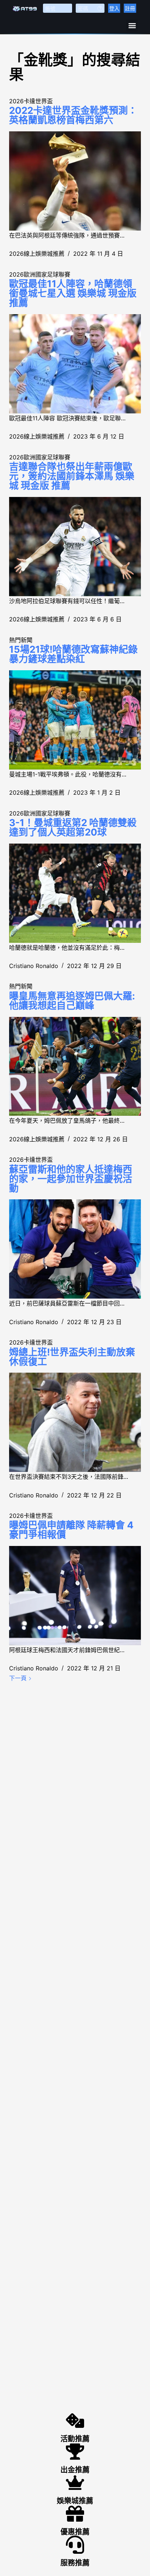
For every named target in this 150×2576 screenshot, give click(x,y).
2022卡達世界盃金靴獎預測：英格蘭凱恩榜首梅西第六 (73, 115)
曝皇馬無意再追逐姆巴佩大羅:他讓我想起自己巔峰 (72, 1001)
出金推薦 (75, 2470)
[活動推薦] (75, 2421)
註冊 (130, 8)
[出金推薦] (75, 2452)
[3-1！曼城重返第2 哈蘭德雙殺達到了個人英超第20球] (75, 893)
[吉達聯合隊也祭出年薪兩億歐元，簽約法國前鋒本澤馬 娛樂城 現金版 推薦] (75, 547)
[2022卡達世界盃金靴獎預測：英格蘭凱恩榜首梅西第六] (75, 181)
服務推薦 (75, 2563)
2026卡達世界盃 (31, 101)
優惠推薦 (75, 2532)
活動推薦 (75, 2439)
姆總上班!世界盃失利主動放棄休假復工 (72, 1357)
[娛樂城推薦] (75, 2483)
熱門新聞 (21, 640)
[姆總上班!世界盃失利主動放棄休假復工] (75, 1422)
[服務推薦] (75, 2545)
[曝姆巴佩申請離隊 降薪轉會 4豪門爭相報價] (75, 1596)
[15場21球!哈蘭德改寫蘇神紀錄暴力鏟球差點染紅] (75, 720)
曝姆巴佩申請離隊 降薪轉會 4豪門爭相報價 (71, 1530)
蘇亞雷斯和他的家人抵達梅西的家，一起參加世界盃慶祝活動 (71, 1179)
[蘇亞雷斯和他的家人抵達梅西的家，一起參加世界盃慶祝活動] (75, 1249)
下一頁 (19, 1678)
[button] (132, 25)
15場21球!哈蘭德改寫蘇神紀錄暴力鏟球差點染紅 (73, 654)
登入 (114, 8)
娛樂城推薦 (75, 2501)
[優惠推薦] (75, 2514)
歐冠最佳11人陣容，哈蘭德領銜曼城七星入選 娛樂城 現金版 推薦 (73, 293)
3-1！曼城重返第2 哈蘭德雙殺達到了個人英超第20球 (73, 827)
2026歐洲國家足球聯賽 (40, 274)
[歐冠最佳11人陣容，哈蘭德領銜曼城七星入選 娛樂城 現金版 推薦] (75, 364)
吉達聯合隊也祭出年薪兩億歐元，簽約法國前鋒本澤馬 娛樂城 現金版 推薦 (72, 476)
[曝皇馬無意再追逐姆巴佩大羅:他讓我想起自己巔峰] (75, 1067)
